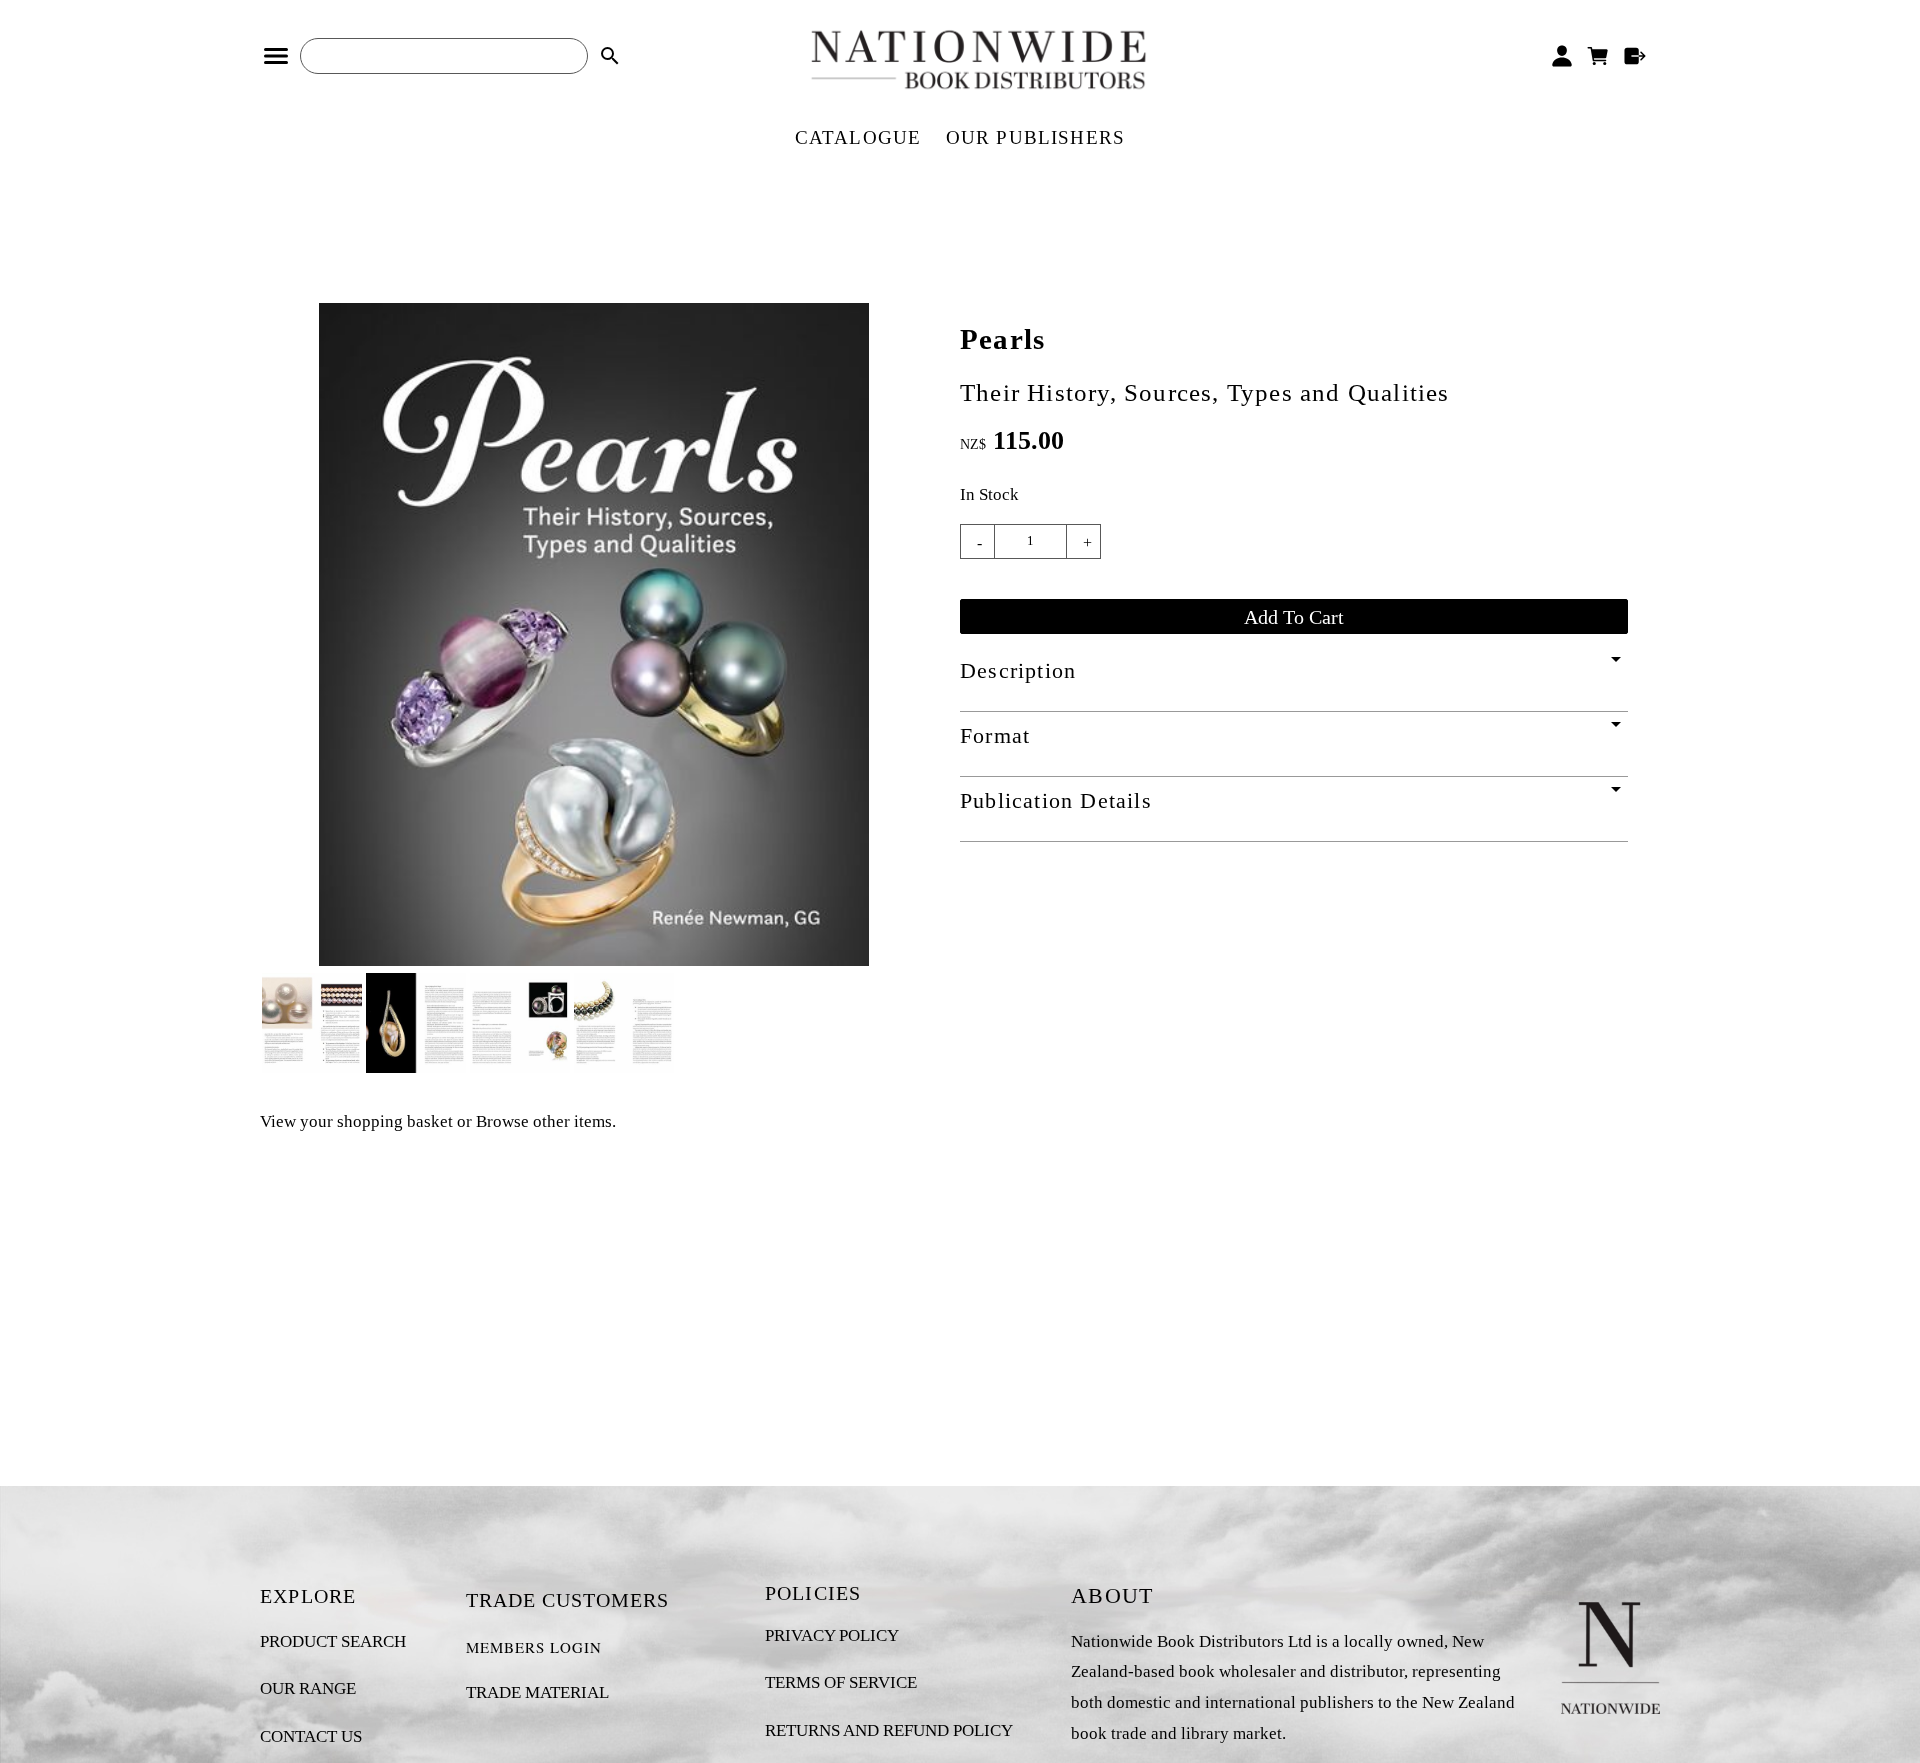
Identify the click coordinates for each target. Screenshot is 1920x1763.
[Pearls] (594, 960)
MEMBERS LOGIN (534, 1647)
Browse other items (544, 1121)
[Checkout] (1635, 56)
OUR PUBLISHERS (1036, 137)
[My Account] (1561, 56)
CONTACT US (311, 1736)
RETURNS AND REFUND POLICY (889, 1730)
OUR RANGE (308, 1688)
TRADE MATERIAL (537, 1692)
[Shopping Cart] (1598, 56)
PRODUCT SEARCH (333, 1641)
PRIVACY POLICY (832, 1635)
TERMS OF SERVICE (841, 1682)
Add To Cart (1294, 617)
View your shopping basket (356, 1121)
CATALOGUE (858, 137)
